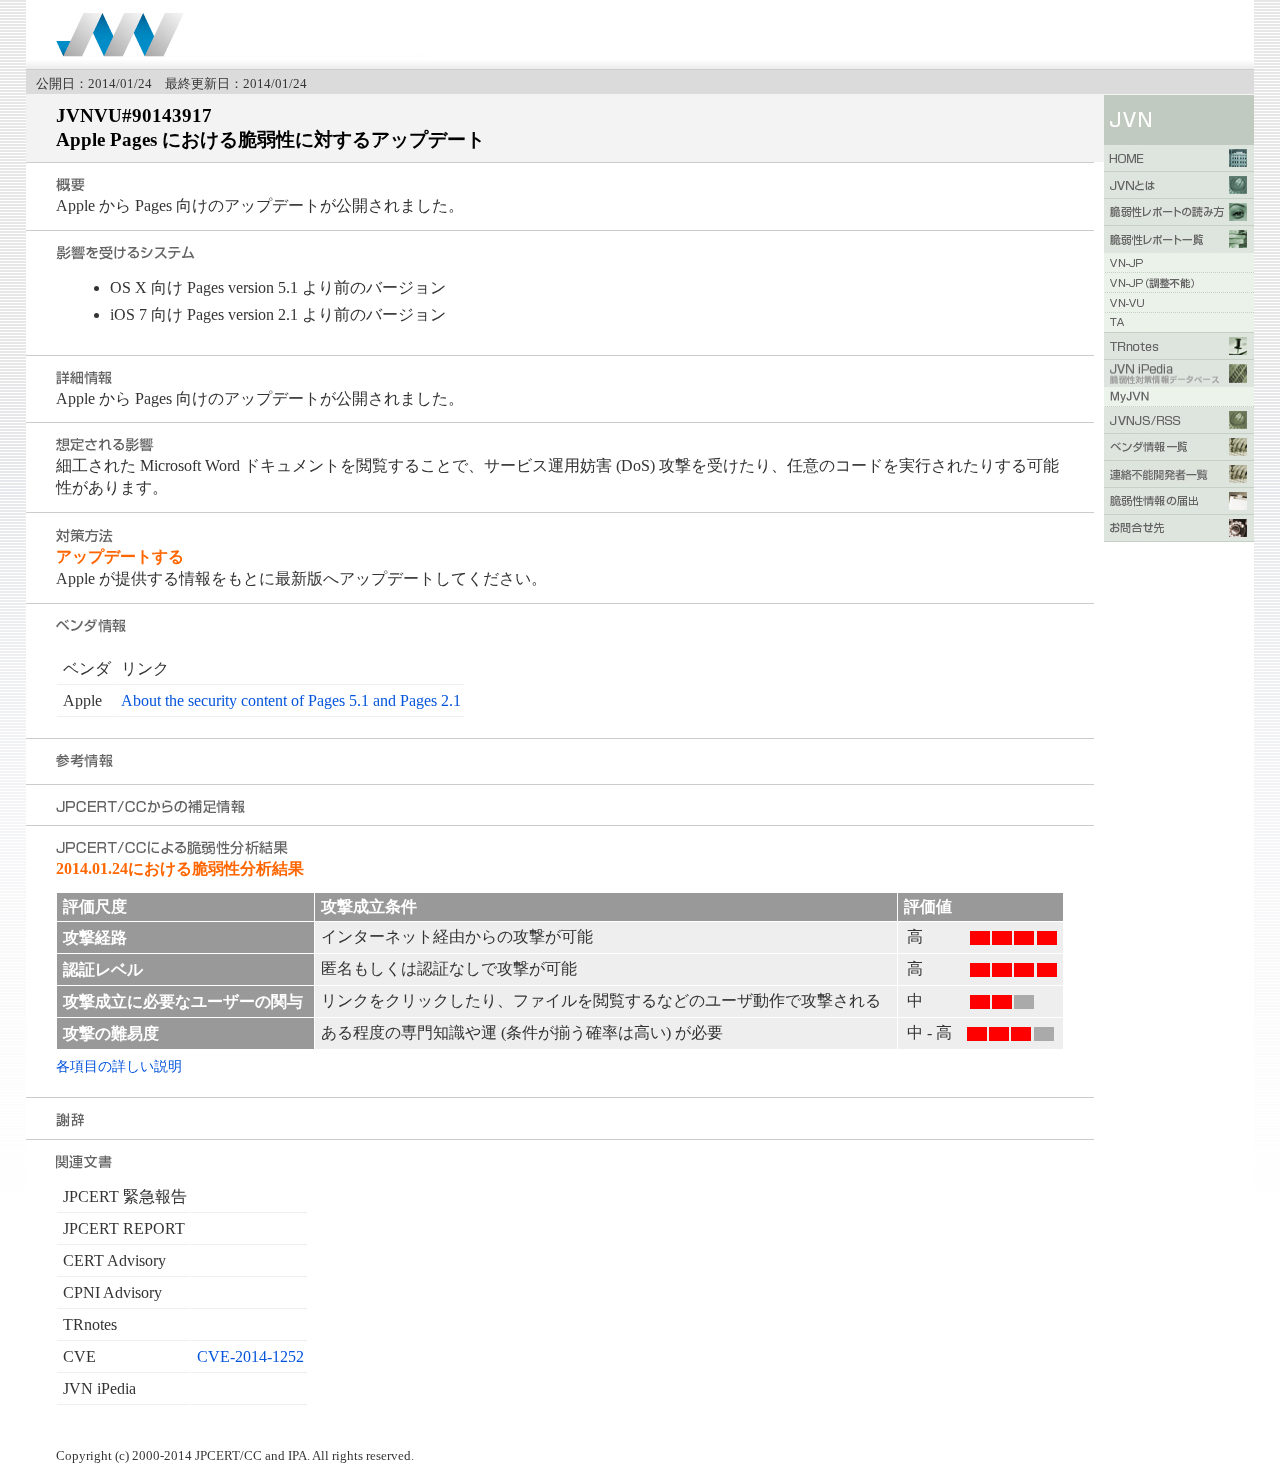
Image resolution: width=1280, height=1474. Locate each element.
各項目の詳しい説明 (119, 1066)
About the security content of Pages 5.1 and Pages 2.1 (291, 700)
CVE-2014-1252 (250, 1356)
